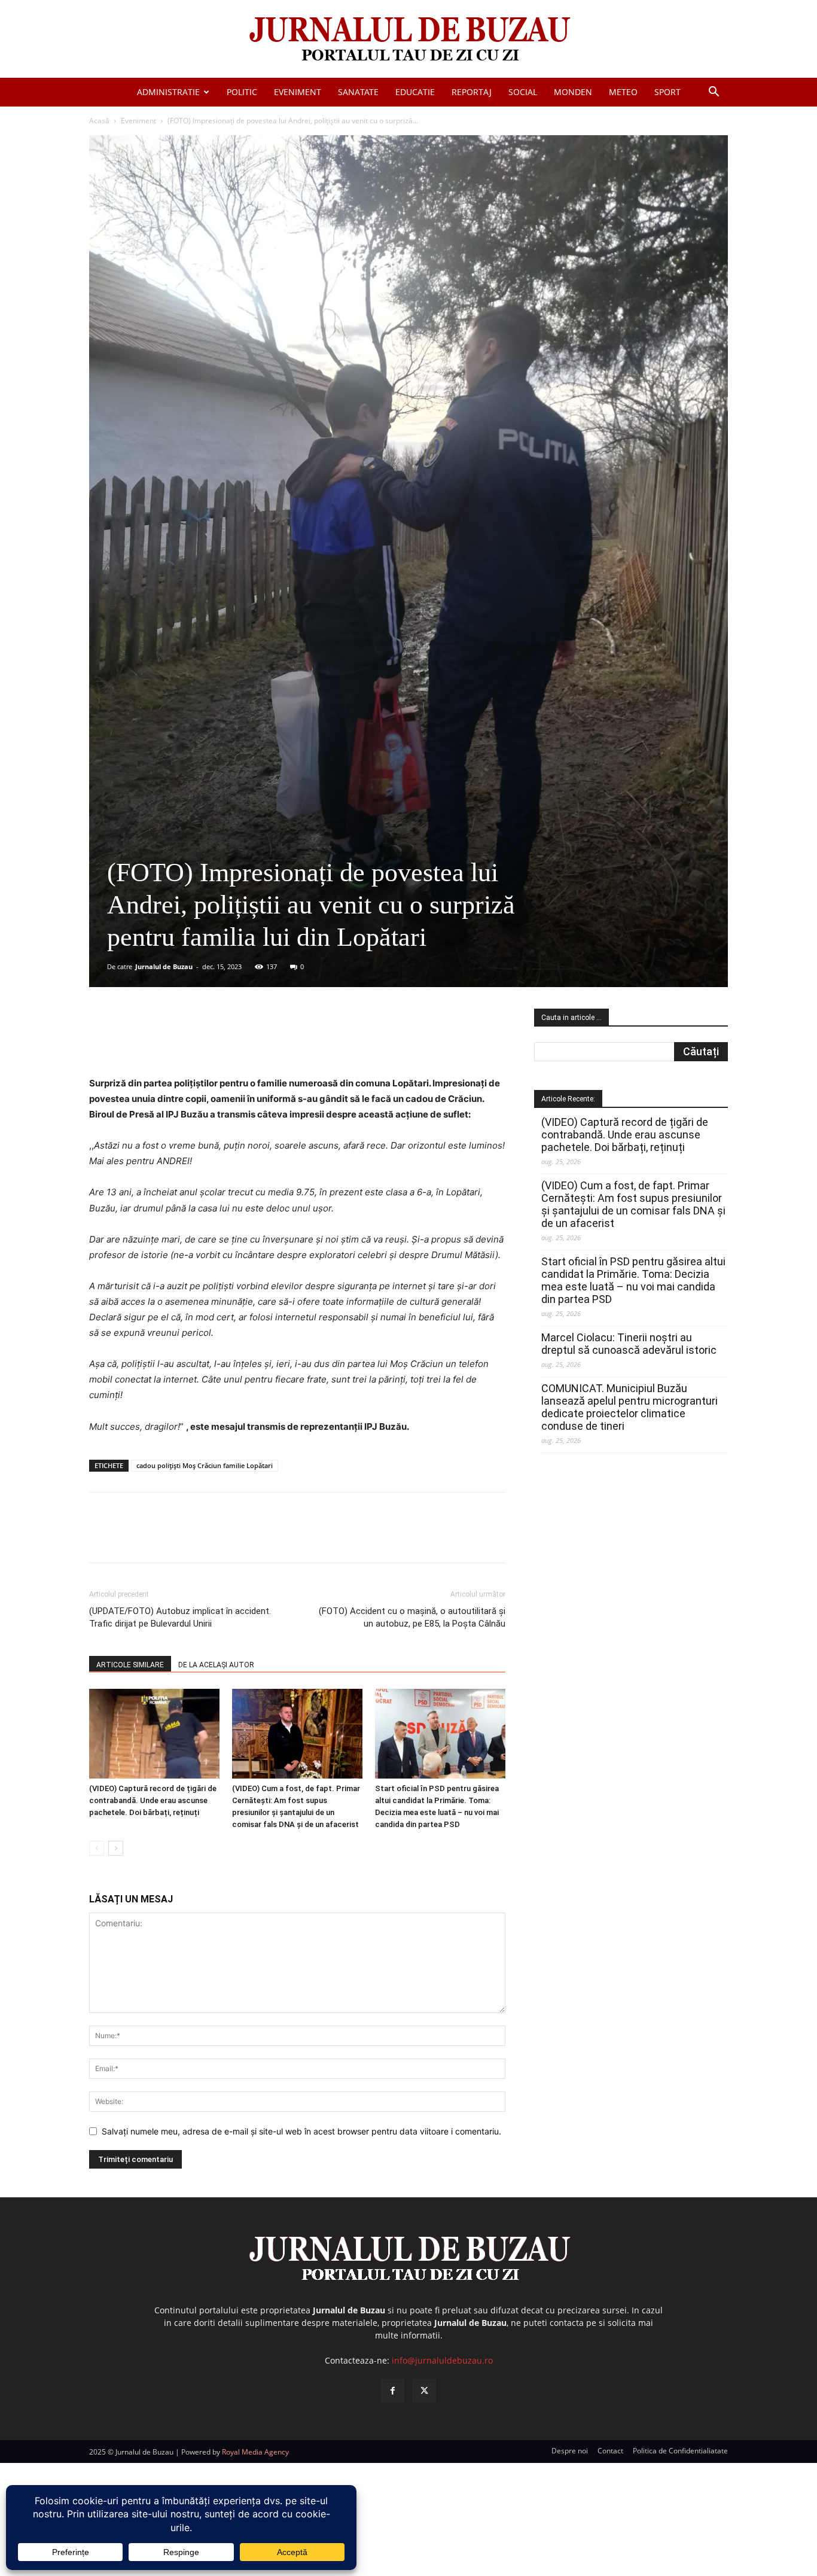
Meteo (623, 92)
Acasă (99, 121)
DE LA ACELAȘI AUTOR (216, 1665)
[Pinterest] (233, 1042)
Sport (667, 92)
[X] (206, 1042)
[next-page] (116, 1848)
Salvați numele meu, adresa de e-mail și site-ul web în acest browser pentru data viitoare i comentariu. (301, 2131)
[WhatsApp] (261, 1042)
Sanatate (358, 92)
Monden (573, 92)
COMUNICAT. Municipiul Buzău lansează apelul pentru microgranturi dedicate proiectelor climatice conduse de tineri (629, 1407)
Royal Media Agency (255, 2452)
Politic (242, 92)
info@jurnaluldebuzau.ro (442, 2360)
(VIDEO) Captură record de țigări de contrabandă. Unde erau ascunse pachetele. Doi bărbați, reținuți (153, 1800)
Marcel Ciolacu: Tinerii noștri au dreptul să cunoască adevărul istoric (629, 1344)
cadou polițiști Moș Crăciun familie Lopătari (205, 1465)
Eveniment (298, 92)
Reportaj (472, 92)
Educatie (415, 92)
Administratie (168, 92)
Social (523, 92)
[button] (714, 93)
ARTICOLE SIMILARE (130, 1665)
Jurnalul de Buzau (164, 966)
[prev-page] (97, 1848)
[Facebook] (178, 1042)
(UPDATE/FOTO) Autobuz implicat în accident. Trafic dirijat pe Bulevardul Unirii (180, 1617)
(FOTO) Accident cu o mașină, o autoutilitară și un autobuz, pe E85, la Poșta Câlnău (412, 1617)
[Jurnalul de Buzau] (408, 40)
